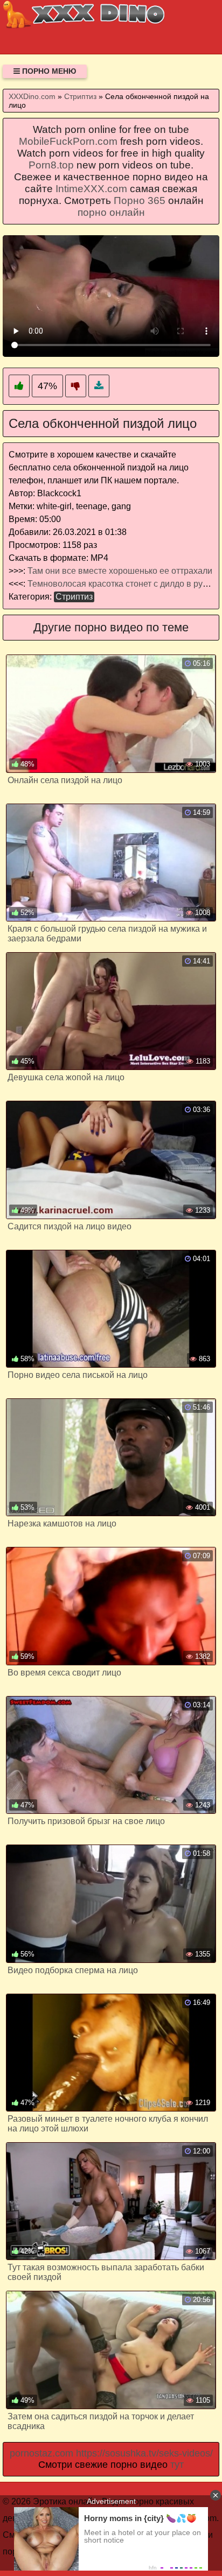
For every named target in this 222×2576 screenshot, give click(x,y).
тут (177, 2465)
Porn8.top (51, 165)
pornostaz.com (41, 2453)
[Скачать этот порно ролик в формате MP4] (99, 386)
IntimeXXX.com (91, 189)
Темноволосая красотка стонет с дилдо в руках (122, 584)
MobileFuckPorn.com (68, 141)
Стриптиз (74, 597)
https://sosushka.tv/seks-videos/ (144, 2453)
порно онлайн (111, 212)
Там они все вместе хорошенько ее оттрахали (120, 571)
